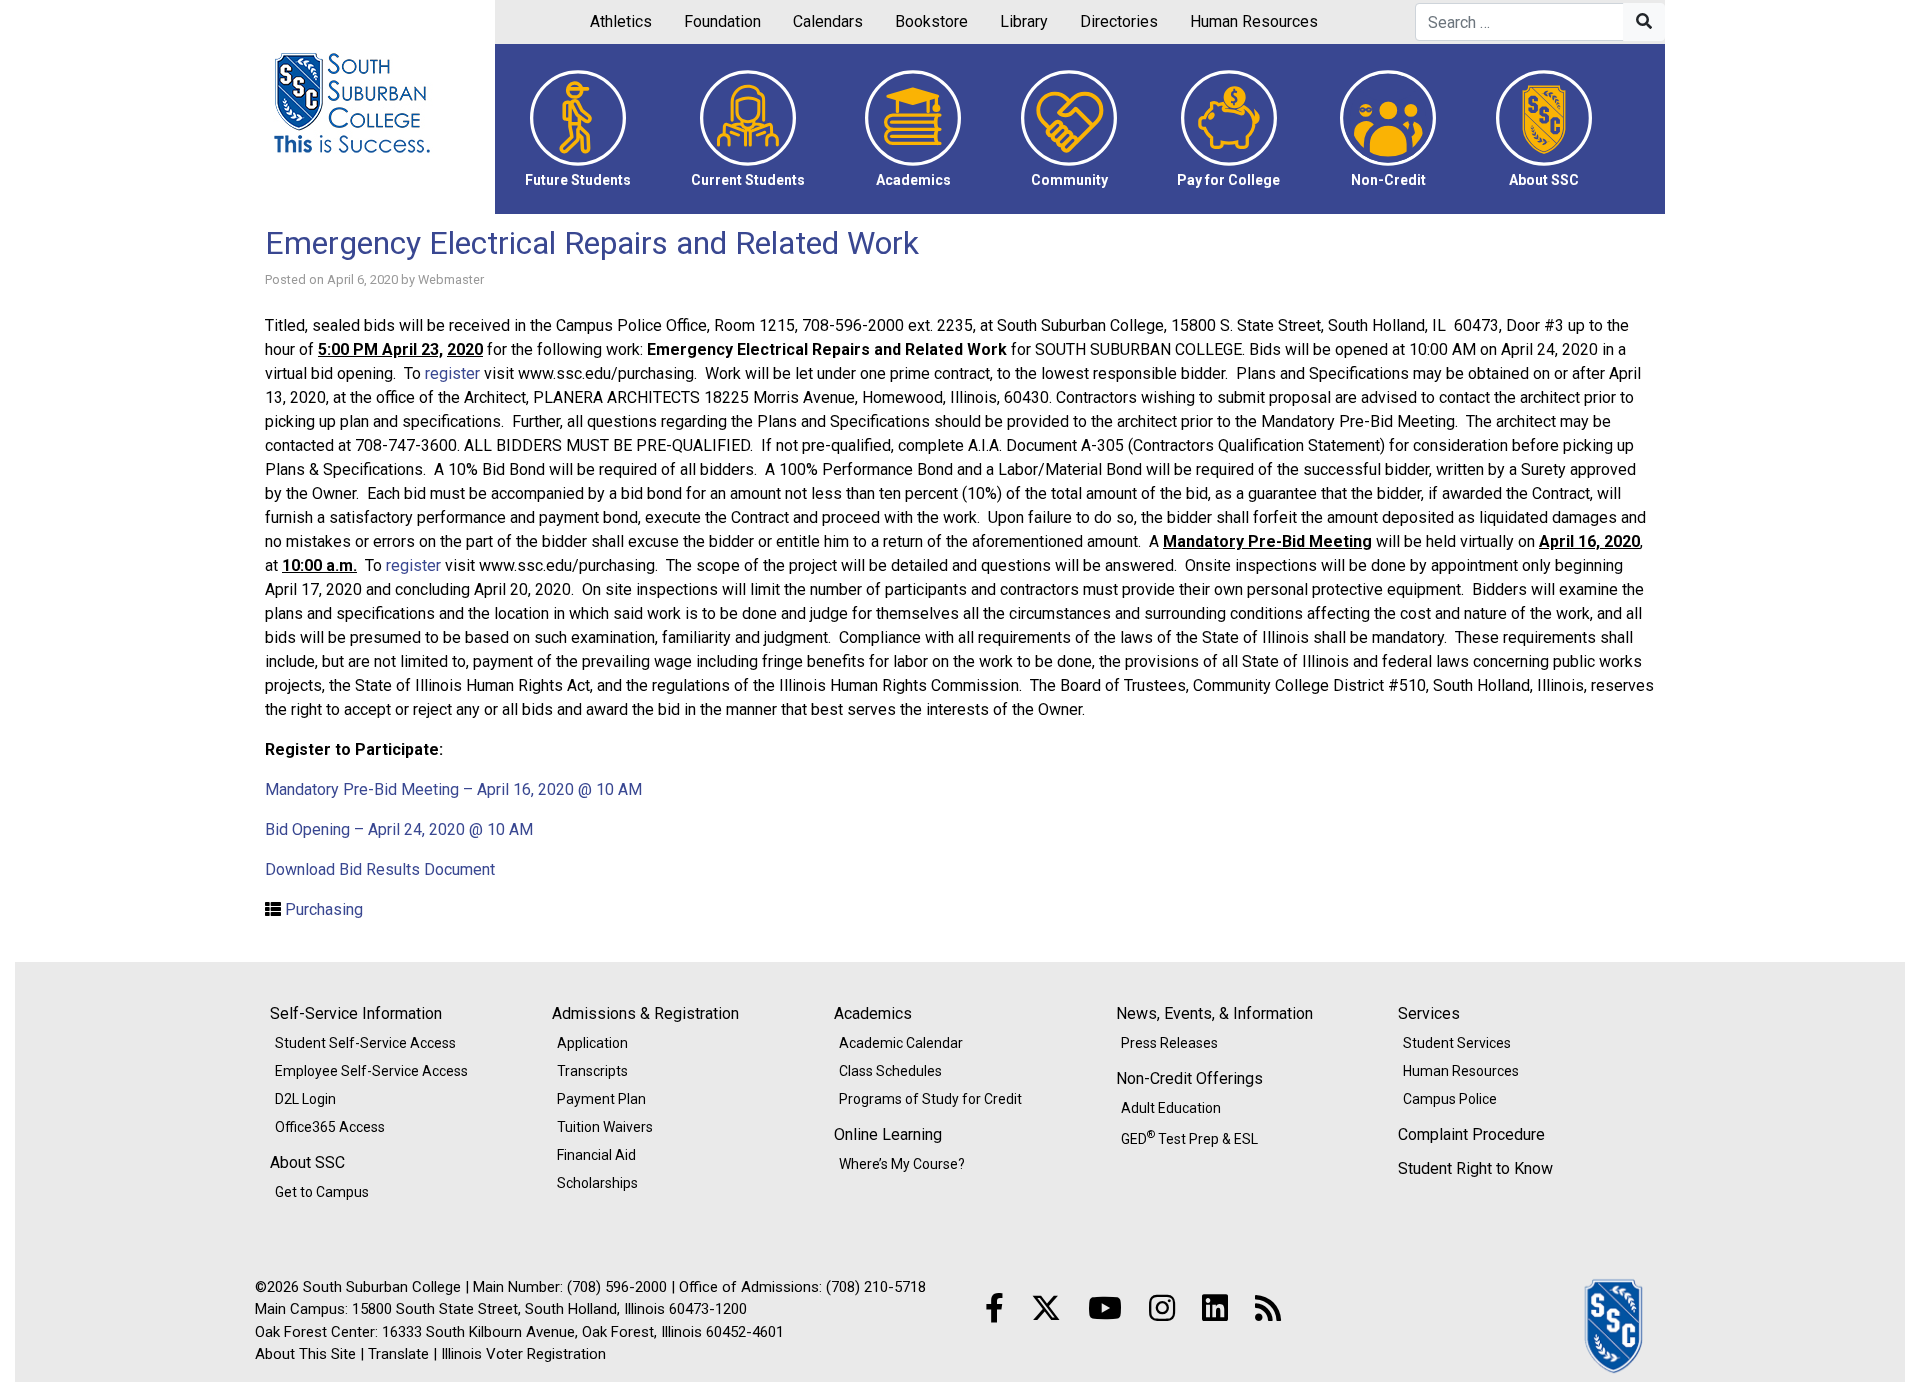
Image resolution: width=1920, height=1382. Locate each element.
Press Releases (1169, 1043)
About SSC (307, 1162)
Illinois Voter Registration (523, 1354)
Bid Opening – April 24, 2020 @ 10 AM (401, 829)
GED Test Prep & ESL (1189, 1137)
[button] (578, 129)
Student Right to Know (1475, 1168)
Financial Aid (596, 1155)
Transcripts (592, 1071)
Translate (398, 1354)
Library (1024, 21)
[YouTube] (1105, 1308)
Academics (873, 1013)
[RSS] (1268, 1308)
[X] (1046, 1308)
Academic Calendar (901, 1043)
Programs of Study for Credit (930, 1099)
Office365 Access (330, 1127)
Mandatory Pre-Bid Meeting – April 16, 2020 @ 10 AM (453, 789)
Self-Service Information (356, 1013)
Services (1429, 1013)
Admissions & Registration (645, 1013)
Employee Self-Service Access (371, 1071)
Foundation (722, 21)
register (452, 373)
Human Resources (1254, 21)
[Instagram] (1162, 1308)
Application (592, 1043)
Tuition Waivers (605, 1127)
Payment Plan (601, 1099)
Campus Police (1450, 1099)
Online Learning (888, 1134)
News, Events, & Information (1214, 1013)
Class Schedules (890, 1071)
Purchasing (324, 909)
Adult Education (1171, 1108)
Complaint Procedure (1471, 1134)
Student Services (1457, 1043)
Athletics (621, 21)
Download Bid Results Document (380, 869)
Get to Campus (322, 1192)
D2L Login (305, 1099)
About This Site (305, 1354)
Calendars (828, 21)
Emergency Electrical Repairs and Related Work (592, 243)
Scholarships (597, 1183)
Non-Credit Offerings (1189, 1078)
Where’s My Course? (902, 1164)
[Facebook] (994, 1308)
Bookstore (931, 21)
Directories (1119, 21)
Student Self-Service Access (365, 1043)
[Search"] (1644, 22)
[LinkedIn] (1215, 1308)
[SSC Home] (1615, 1324)
